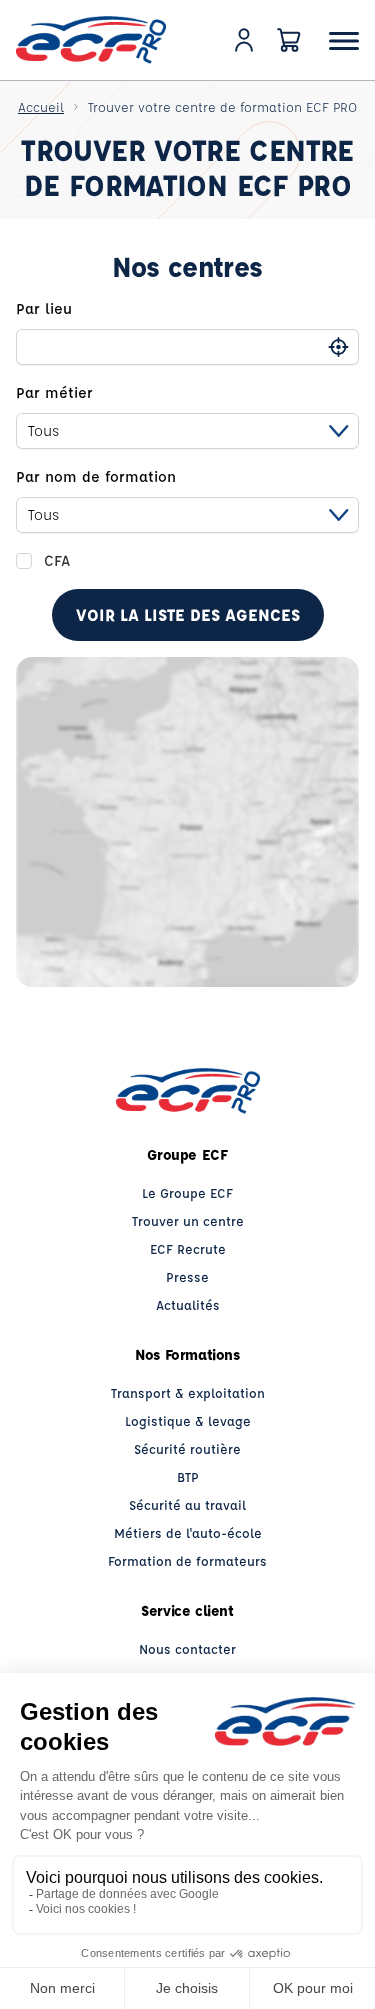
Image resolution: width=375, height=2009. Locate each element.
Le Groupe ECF (187, 1192)
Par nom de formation (96, 476)
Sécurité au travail (187, 1504)
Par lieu (44, 308)
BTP (188, 1476)
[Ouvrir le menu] (344, 40)
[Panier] (289, 40)
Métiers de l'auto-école (188, 1532)
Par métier (54, 392)
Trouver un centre (188, 1220)
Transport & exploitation (188, 1392)
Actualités (188, 1304)
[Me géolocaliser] (338, 347)
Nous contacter (187, 1648)
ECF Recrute (188, 1248)
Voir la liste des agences (188, 614)
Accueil (41, 106)
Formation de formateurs (187, 1560)
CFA (57, 560)
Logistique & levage (188, 1420)
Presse (187, 1276)
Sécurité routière (187, 1448)
